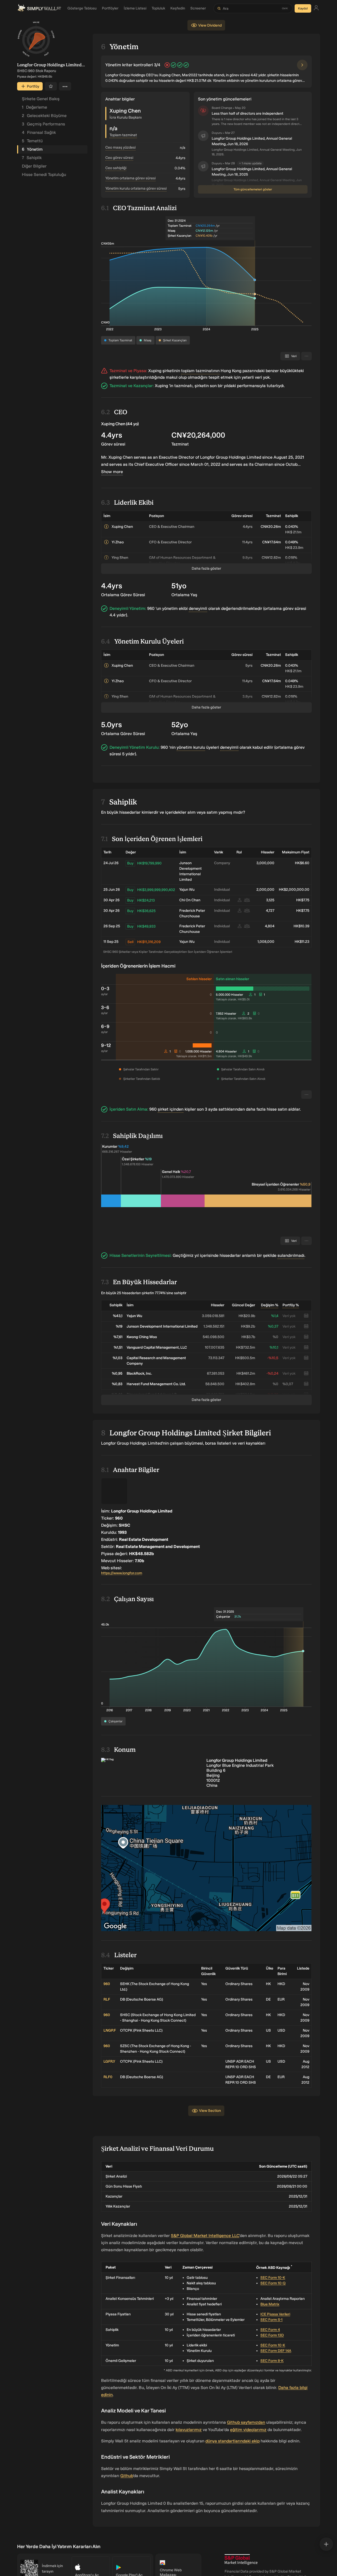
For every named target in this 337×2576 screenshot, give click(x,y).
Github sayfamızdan (246, 2422)
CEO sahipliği (116, 168)
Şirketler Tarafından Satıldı (142, 1079)
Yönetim (32, 149)
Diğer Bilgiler (34, 166)
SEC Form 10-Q (273, 2283)
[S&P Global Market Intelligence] (241, 2560)
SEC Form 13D (272, 2335)
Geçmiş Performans (43, 124)
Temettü (32, 141)
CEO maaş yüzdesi (120, 147)
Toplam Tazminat (120, 340)
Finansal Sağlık (39, 132)
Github (127, 2476)
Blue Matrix (270, 2304)
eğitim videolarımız (248, 2430)
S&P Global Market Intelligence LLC (205, 2236)
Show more (112, 472)
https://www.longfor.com (122, 1573)
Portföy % (291, 1305)
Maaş (148, 340)
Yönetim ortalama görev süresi (130, 178)
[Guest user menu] (316, 9)
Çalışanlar (115, 1721)
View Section (210, 2111)
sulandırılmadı (291, 1255)
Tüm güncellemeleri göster (253, 189)
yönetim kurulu (191, 747)
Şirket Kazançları (175, 340)
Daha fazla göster (206, 568)
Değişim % (270, 1305)
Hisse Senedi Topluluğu (44, 174)
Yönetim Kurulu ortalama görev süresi (136, 188)
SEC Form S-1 (271, 2320)
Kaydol (303, 8)
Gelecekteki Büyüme (44, 116)
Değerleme (34, 107)
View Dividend (210, 25)
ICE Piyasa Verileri (275, 2314)
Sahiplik (32, 158)
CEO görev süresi (119, 158)
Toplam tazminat (123, 135)
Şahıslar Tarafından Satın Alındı (243, 1069)
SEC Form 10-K (273, 2278)
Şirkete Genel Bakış (41, 99)
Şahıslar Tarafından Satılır (141, 1069)
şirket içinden (171, 1109)
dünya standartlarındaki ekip (232, 2441)
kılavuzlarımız (189, 2430)
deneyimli (198, 608)
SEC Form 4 (270, 2330)
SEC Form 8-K (272, 2361)
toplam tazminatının (200, 371)
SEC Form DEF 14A (276, 2351)
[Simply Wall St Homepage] (39, 8)
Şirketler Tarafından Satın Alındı (243, 1079)
